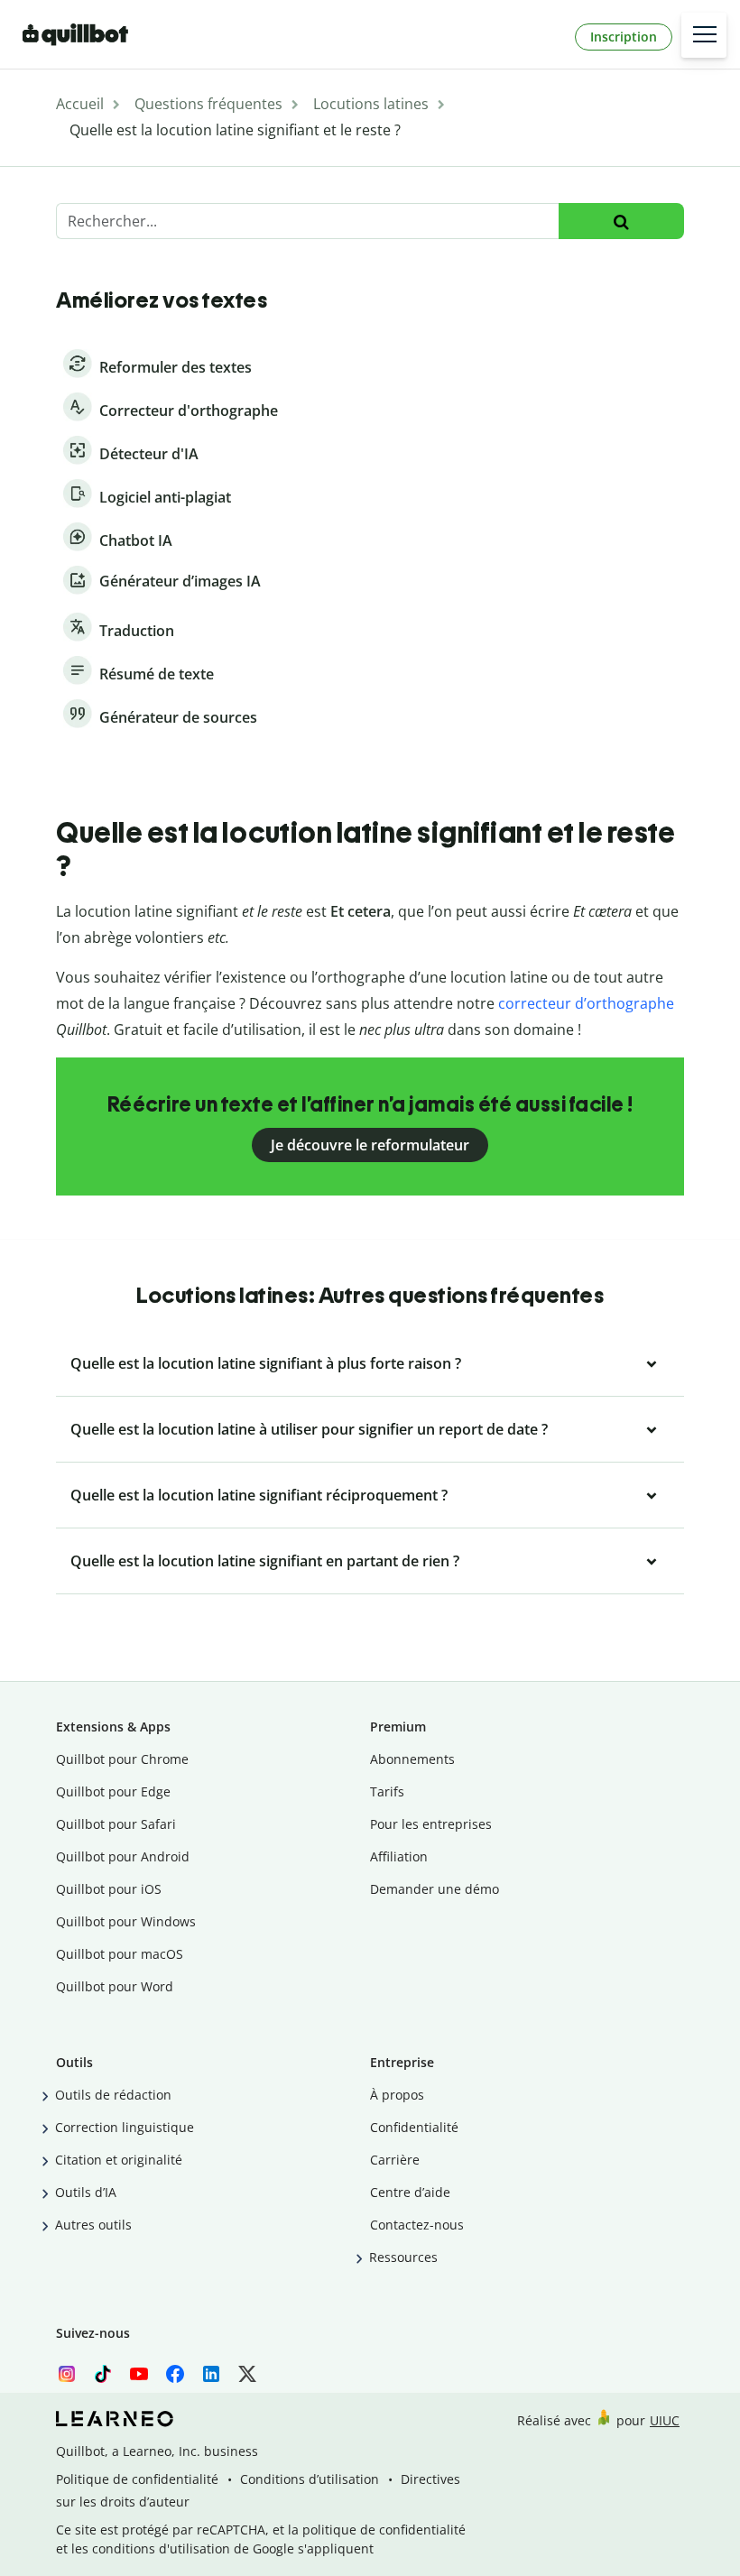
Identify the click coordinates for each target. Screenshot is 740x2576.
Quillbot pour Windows (126, 1921)
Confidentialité (414, 2127)
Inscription (624, 37)
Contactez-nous (417, 2225)
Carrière (395, 2160)
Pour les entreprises (431, 1824)
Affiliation (399, 1856)
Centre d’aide (410, 2192)
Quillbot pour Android (123, 1856)
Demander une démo (435, 1889)
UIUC (665, 2420)
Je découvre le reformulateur (370, 1145)
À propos (397, 2095)
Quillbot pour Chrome (122, 1759)
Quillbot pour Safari (116, 1824)
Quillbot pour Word (115, 1986)
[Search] (621, 222)
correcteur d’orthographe (586, 1003)
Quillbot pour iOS (109, 1889)
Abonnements (412, 1759)
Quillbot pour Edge (113, 1791)
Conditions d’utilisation (310, 2479)
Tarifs (387, 1791)
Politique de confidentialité (137, 2479)
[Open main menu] (704, 35)
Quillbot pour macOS (120, 1954)
